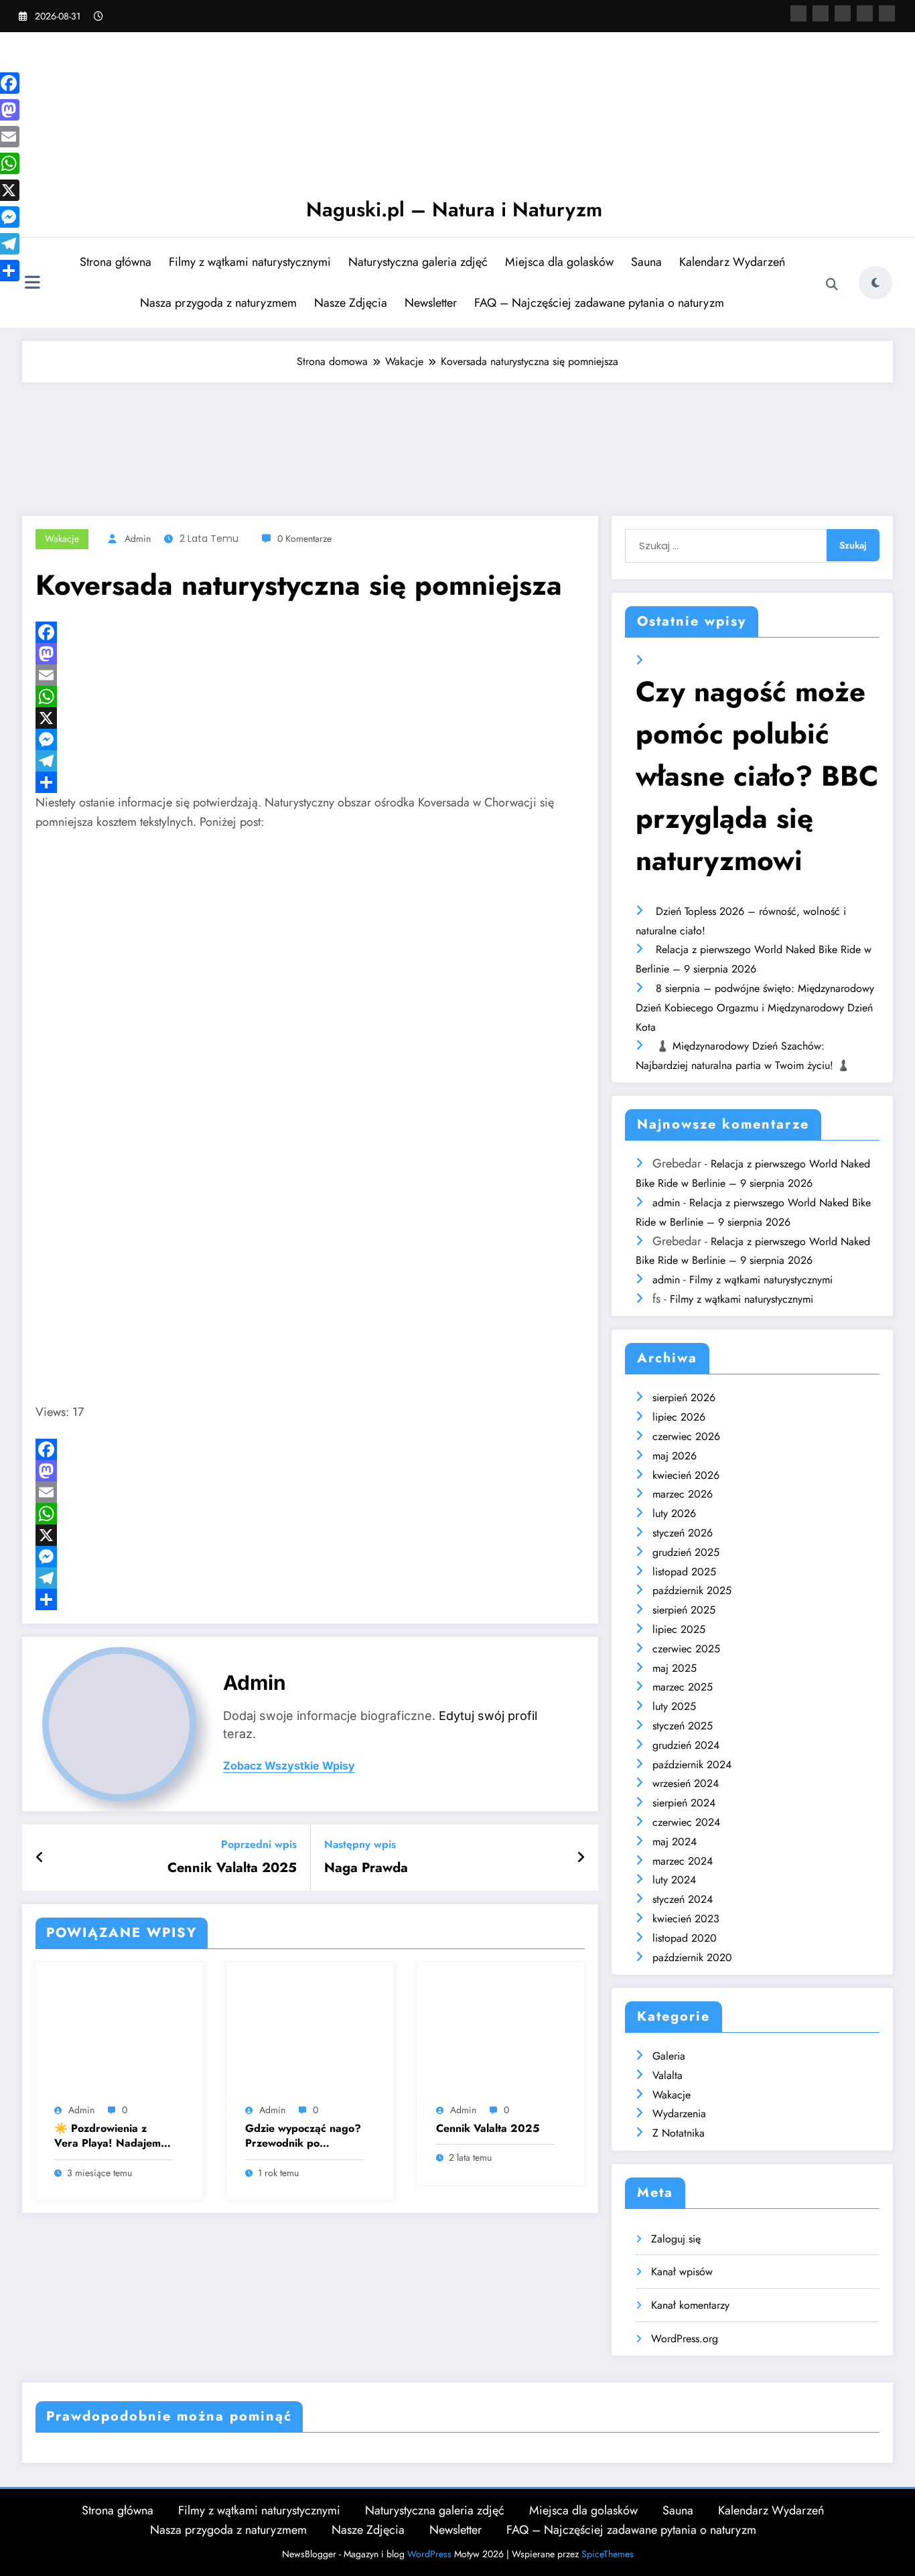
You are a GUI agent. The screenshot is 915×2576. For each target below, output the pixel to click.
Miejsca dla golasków (559, 262)
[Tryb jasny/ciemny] (875, 283)
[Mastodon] (887, 13)
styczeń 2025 (683, 1726)
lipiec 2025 (679, 1629)
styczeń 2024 (683, 1899)
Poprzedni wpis (259, 1844)
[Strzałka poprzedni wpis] (40, 1858)
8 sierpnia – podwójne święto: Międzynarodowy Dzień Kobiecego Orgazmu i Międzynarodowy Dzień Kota (755, 1008)
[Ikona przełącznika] (32, 284)
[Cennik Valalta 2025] (501, 2035)
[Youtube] (865, 13)
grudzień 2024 (686, 1745)
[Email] (310, 675)
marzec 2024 (683, 1861)
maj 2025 (675, 1668)
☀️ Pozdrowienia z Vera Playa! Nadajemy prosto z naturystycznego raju (110, 2136)
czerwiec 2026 (686, 1436)
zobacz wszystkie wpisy (289, 1766)
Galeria (669, 2056)
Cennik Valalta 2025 (232, 1868)
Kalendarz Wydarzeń (732, 262)
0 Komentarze (304, 539)
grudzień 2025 (686, 1552)
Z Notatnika (679, 2133)
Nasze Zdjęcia (351, 303)
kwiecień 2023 (686, 1919)
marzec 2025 (683, 1687)
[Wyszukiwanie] (832, 285)
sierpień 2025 (684, 1610)
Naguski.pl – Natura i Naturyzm (454, 209)
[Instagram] (843, 13)
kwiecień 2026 (686, 1475)
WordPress (429, 2554)
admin (138, 539)
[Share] (310, 782)
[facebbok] (798, 13)
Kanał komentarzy (690, 2305)
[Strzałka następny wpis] (581, 1858)
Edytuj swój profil (488, 1716)
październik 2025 (692, 1590)
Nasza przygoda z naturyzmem (218, 303)
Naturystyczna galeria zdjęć (418, 262)
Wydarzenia (679, 2114)
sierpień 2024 (684, 1803)
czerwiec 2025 (686, 1649)
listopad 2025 (684, 1572)
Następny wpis (360, 1844)
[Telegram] (310, 761)
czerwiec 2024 (686, 1822)
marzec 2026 (683, 1494)
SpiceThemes (608, 2554)
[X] (821, 13)
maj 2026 (675, 1456)
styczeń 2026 (683, 1533)
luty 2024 (674, 1880)
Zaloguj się (676, 2239)
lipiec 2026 (679, 1417)
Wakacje (62, 539)
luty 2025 (674, 1706)
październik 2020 (692, 1957)
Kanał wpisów (682, 2272)
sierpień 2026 (684, 1398)
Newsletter (431, 303)
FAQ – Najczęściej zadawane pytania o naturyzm (599, 303)
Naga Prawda (366, 1868)
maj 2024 (675, 1842)
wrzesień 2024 (686, 1783)
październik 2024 (692, 1765)
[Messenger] (310, 739)
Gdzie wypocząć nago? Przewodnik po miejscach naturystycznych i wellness (303, 2136)
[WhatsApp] (310, 697)
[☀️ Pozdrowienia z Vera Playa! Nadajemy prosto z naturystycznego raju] (119, 2035)
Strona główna (116, 262)
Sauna (646, 262)
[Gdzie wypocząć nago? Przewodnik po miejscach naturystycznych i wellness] (310, 2035)
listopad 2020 (685, 1938)
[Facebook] (310, 632)
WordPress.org (685, 2339)
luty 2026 (674, 1513)
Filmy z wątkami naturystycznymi (250, 262)
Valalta (667, 2075)
